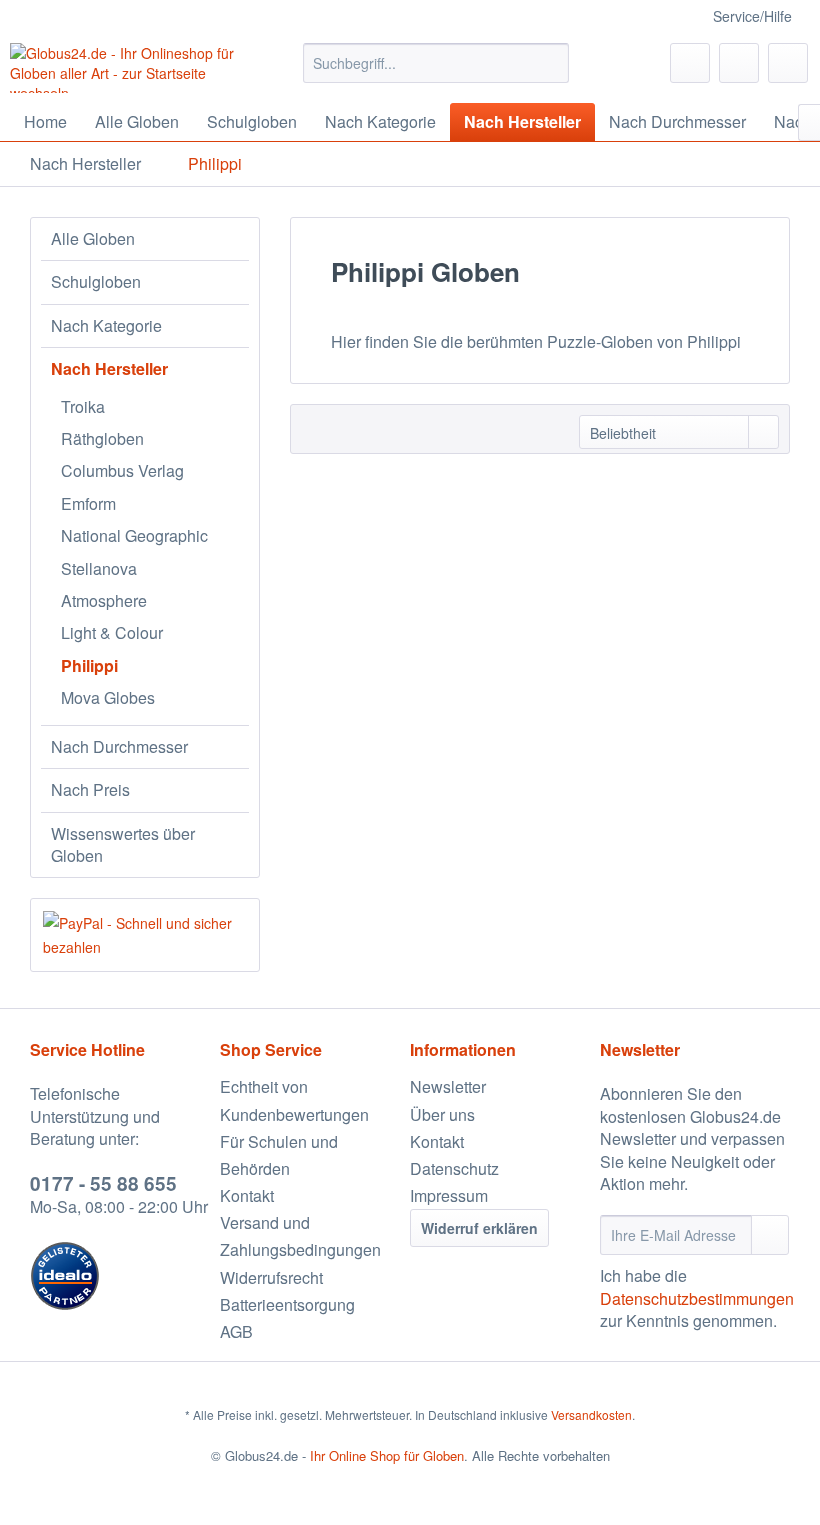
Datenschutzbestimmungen (697, 1298)
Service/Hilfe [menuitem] (752, 16)
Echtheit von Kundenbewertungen (294, 1100)
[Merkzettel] (690, 63)
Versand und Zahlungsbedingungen (300, 1236)
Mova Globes (108, 697)
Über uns (442, 1114)
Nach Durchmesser (119, 746)
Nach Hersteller (109, 368)
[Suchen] (550, 63)
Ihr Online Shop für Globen (387, 1455)
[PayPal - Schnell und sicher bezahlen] (145, 935)
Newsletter (448, 1086)
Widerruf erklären (479, 1228)
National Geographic (134, 535)
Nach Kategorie (106, 325)
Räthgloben (102, 438)
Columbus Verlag (122, 470)
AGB (236, 1331)
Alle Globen (93, 238)
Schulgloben (96, 281)
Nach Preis (90, 789)
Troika (83, 406)
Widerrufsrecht (271, 1277)
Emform (88, 503)
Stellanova (99, 568)
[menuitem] (436, 63)
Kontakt (247, 1195)
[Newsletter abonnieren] (770, 1235)
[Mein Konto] (739, 63)
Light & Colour (112, 632)
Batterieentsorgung (287, 1304)
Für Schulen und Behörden (279, 1155)
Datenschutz (454, 1168)
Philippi (89, 665)
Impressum (449, 1195)
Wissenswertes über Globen (123, 844)
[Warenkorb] (788, 63)
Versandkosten (591, 1414)
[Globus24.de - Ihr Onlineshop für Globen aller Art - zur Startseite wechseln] (123, 68)
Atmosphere (104, 600)
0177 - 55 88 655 (103, 1183)
